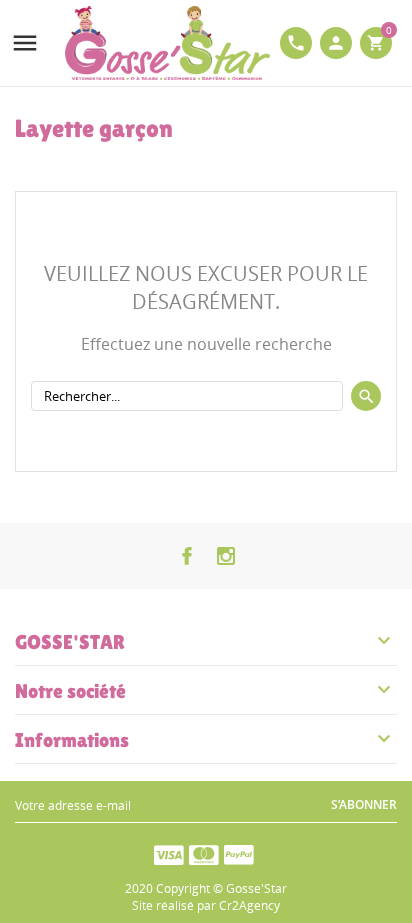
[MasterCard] (204, 854)
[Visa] (169, 854)
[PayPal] (239, 854)
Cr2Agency (249, 905)
